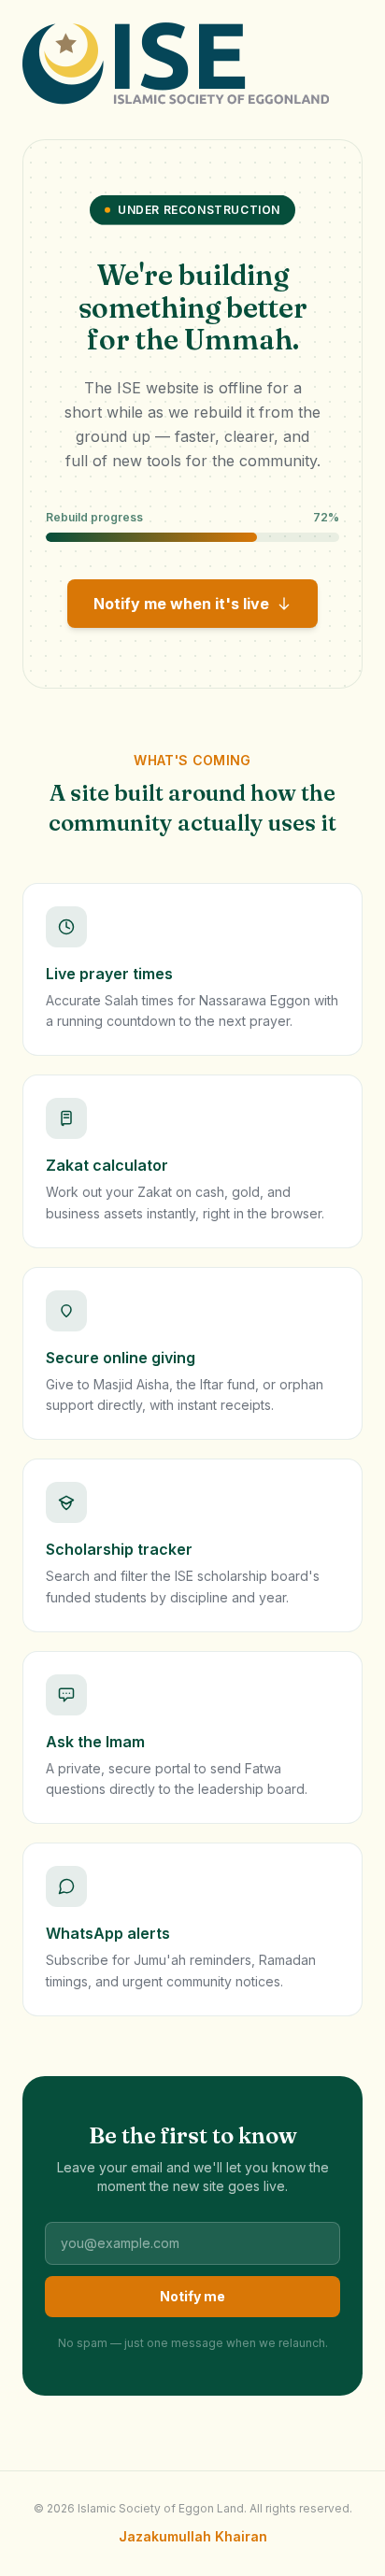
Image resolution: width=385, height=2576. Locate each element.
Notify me (192, 2296)
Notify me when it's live (181, 604)
